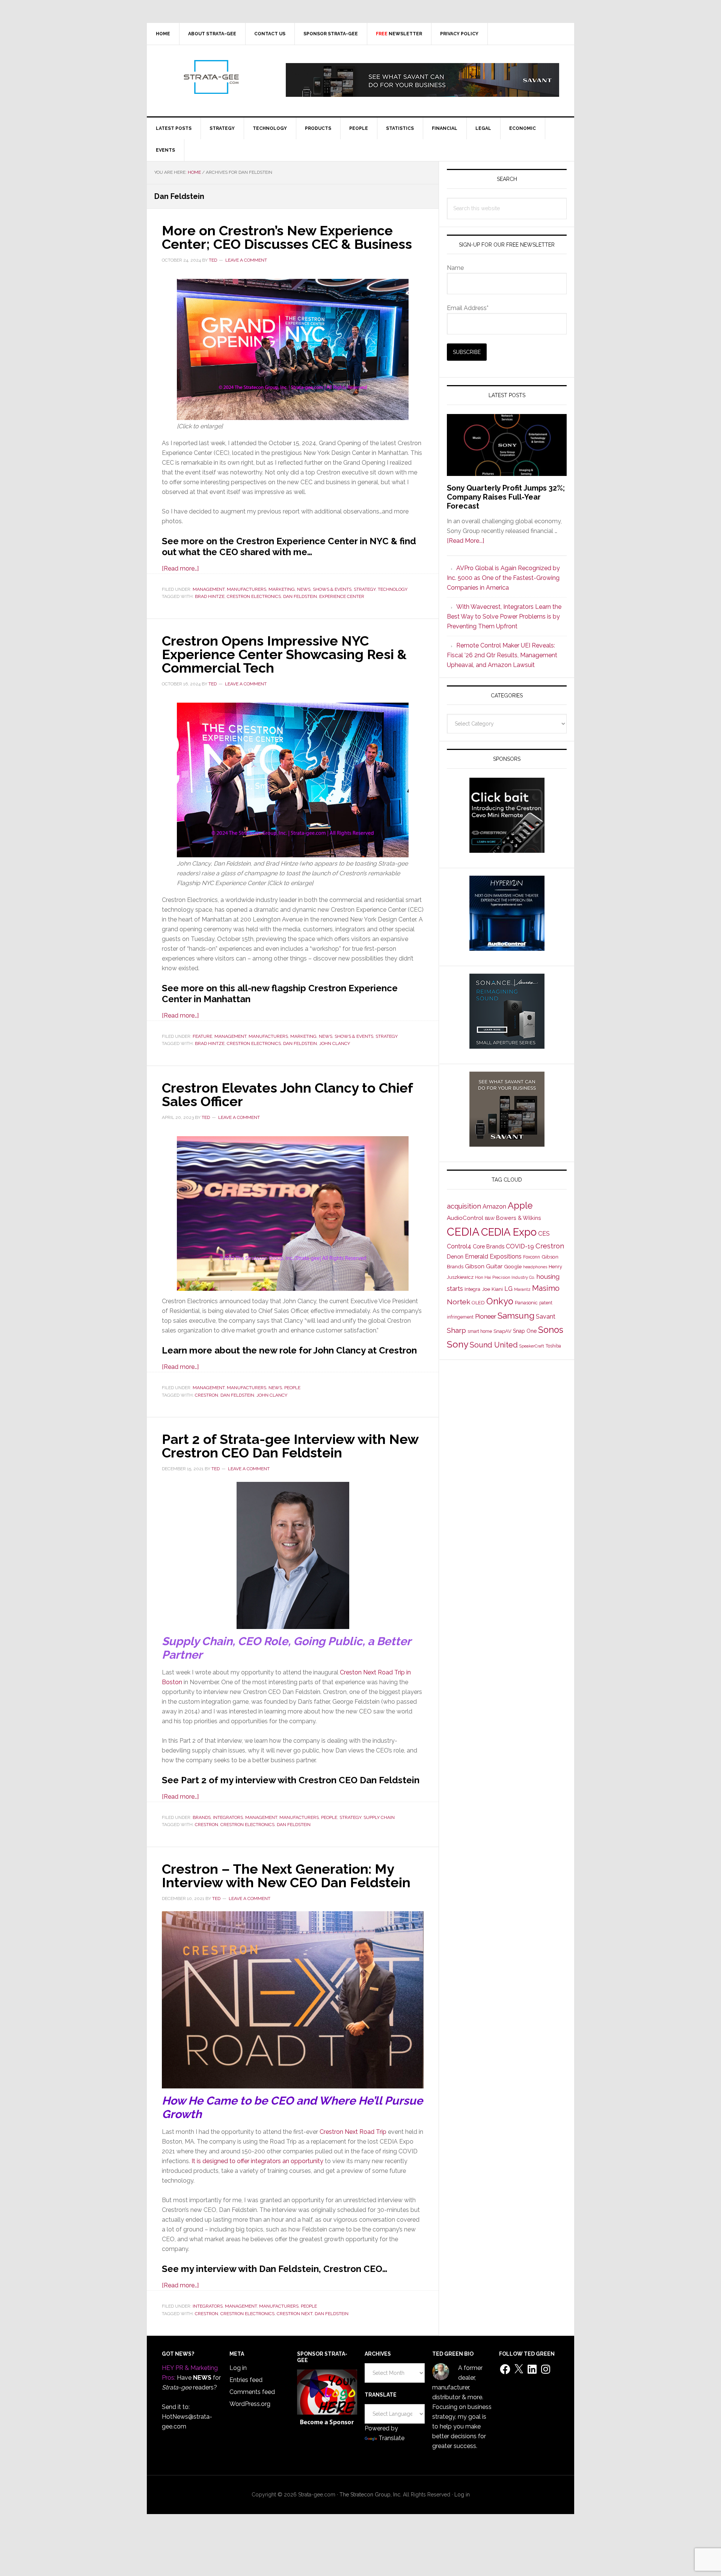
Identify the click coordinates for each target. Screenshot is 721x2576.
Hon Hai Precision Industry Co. (505, 1277)
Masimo (546, 1288)
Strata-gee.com (211, 77)
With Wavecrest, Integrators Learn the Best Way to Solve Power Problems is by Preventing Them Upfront (504, 617)
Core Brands (489, 1246)
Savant (546, 1317)
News (304, 589)
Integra (472, 1289)
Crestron (207, 1395)
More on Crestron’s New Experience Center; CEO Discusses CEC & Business (287, 237)
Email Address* (468, 308)
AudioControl (465, 1218)
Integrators (228, 1817)
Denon (455, 1256)
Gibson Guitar (484, 1266)
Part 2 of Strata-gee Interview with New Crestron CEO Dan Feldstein (290, 1446)
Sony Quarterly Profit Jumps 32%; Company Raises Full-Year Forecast (506, 497)
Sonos (551, 1330)
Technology (393, 589)
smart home (480, 1331)
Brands (202, 1817)
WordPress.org (250, 2404)
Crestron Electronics (254, 596)
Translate (391, 2438)
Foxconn (532, 1257)
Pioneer (486, 1316)
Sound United (494, 1345)
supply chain (379, 1817)
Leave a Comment (246, 260)
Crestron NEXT (295, 2314)
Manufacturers (247, 589)
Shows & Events (332, 589)
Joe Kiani (492, 1289)
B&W (490, 1218)
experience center (342, 596)
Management (209, 589)
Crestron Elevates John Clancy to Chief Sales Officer (287, 1095)
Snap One (525, 1331)
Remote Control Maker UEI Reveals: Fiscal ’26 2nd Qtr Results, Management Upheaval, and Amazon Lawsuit (502, 655)
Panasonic (526, 1303)
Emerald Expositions (493, 1256)
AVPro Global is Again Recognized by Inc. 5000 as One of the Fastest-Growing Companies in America (503, 578)
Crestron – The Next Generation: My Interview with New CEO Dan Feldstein (286, 1876)
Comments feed (252, 2392)
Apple (520, 1206)
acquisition (464, 1206)
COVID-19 (520, 1246)
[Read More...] (465, 541)
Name (455, 268)
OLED (478, 1303)
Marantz (522, 1289)
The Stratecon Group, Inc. (371, 2495)
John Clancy (335, 1043)
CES (544, 1234)
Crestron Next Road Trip (353, 2132)
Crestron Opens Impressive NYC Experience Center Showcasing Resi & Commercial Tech (284, 654)
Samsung (516, 1316)
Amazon (494, 1207)
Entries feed (246, 2380)
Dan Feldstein (300, 596)
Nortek (459, 1302)
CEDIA (463, 1232)
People (292, 1388)
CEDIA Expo (509, 1232)
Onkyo (500, 1301)
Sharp (456, 1330)
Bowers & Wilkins (519, 1218)
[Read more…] (180, 568)
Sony (458, 1344)
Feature (202, 1036)
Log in (238, 2368)
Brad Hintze (210, 596)
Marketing (282, 589)
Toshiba (553, 1346)
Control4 (459, 1246)
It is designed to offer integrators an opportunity (258, 2161)
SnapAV (502, 1331)
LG (508, 1289)
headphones (535, 1267)
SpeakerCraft (532, 1346)
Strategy (365, 589)
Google (513, 1266)
